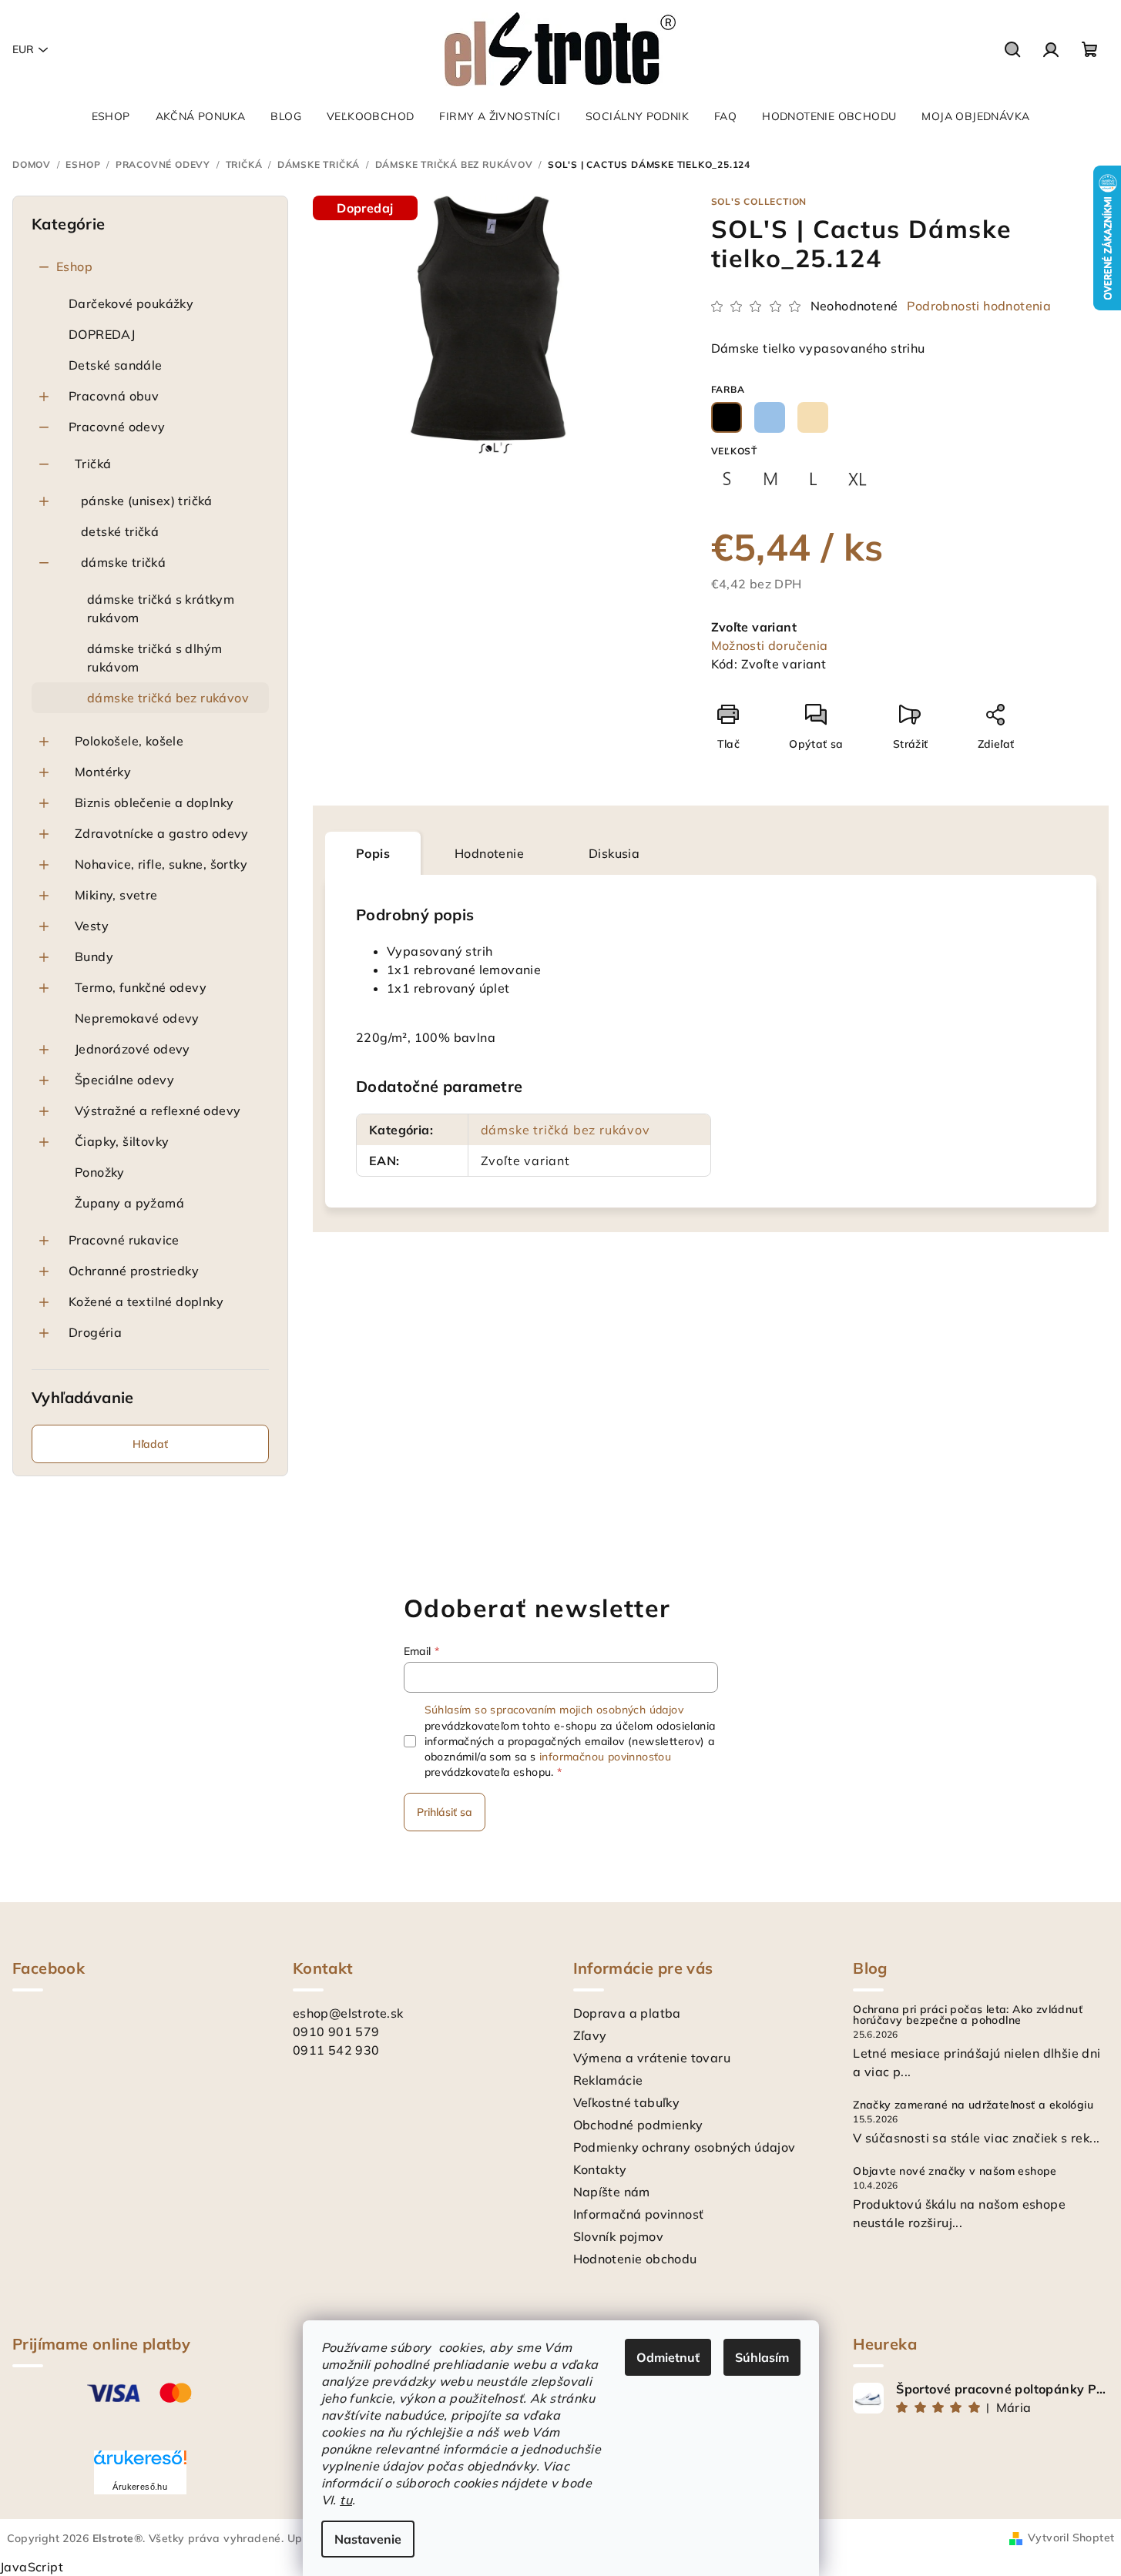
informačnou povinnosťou (605, 1757)
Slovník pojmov (619, 2236)
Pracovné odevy (117, 427)
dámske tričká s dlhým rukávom (154, 658)
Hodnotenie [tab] (489, 853)
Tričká (93, 464)
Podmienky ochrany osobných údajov (685, 2147)
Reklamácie (608, 2080)
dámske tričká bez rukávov (168, 698)
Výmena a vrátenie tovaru (652, 2058)
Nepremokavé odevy (137, 1018)
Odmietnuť (668, 2357)
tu (346, 2500)
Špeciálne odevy (124, 1080)
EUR (23, 49)
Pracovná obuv (114, 396)
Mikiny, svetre (116, 895)
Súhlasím (762, 2357)
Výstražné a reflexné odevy (158, 1110)
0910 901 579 (336, 2032)
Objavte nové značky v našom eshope (955, 2171)
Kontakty (600, 2169)
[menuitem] (111, 116)
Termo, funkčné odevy (141, 987)
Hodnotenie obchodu (635, 2259)
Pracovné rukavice (124, 1240)
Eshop (74, 266)
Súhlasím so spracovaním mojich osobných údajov (554, 1710)
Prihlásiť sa (445, 1812)
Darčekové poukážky (131, 303)
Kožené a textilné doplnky (146, 1301)
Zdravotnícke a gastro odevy (162, 833)
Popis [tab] (373, 853)
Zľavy (590, 2035)
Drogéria (95, 1332)
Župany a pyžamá (129, 1203)
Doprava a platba (627, 2013)
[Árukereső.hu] (140, 2463)
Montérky (103, 772)
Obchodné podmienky (638, 2125)
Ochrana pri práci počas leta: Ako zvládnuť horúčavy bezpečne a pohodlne (968, 2015)
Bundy (94, 956)
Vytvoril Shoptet (1071, 2537)
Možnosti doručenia (770, 645)
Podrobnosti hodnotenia (979, 306)
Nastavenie (368, 2539)
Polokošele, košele (129, 741)
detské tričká (120, 531)
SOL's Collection (759, 201)
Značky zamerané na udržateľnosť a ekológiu (973, 2105)
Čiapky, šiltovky (122, 1141)
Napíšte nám (612, 2192)
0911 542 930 (336, 2050)
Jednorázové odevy (133, 1049)
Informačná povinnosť (639, 2214)
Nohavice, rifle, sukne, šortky (161, 864)
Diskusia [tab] (614, 853)
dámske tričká (123, 562)
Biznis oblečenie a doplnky (154, 802)
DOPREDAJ (102, 334)
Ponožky (100, 1172)
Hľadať (150, 1444)
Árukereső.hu (140, 2487)
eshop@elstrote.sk (348, 2013)
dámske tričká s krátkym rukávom (161, 608)
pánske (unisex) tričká (147, 501)
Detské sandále (116, 365)
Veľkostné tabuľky (627, 2102)
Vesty (92, 926)
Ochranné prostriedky (134, 1271)
